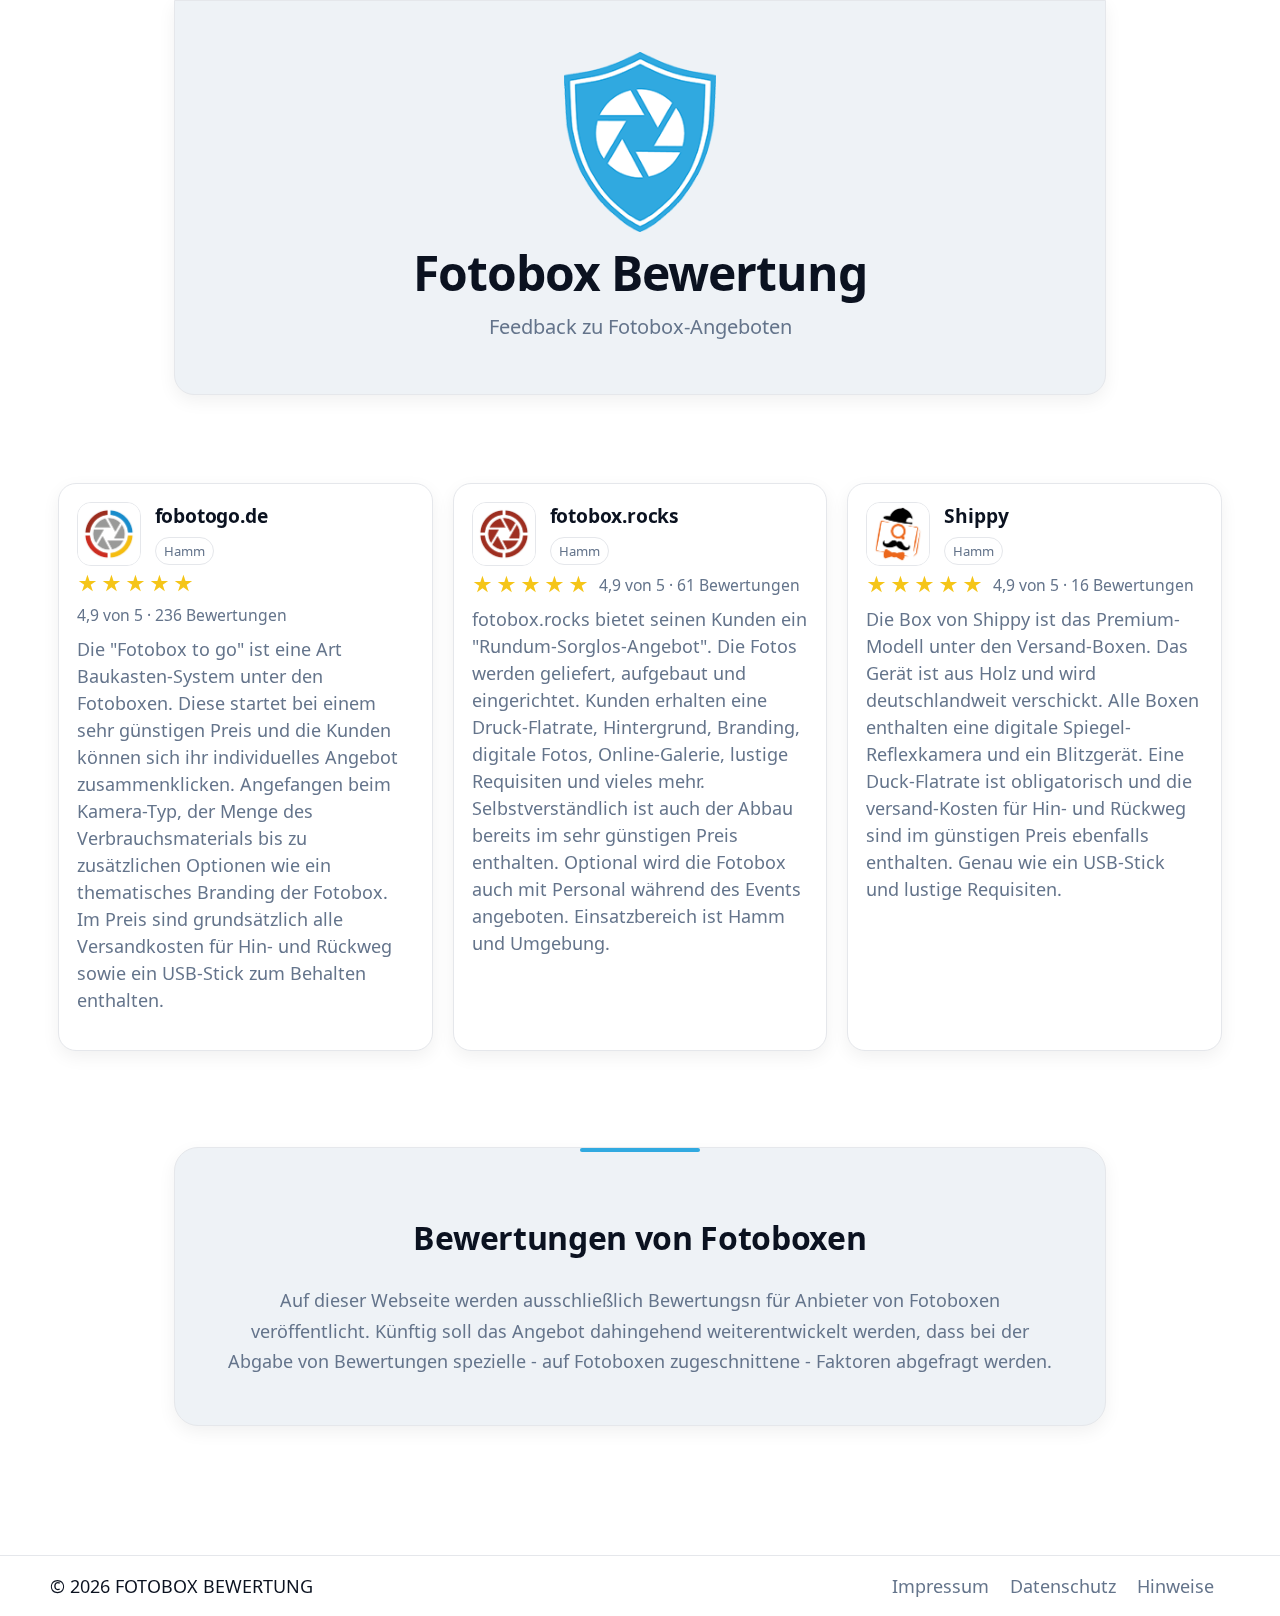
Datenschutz (1063, 1586)
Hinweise (1175, 1586)
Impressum (940, 1586)
